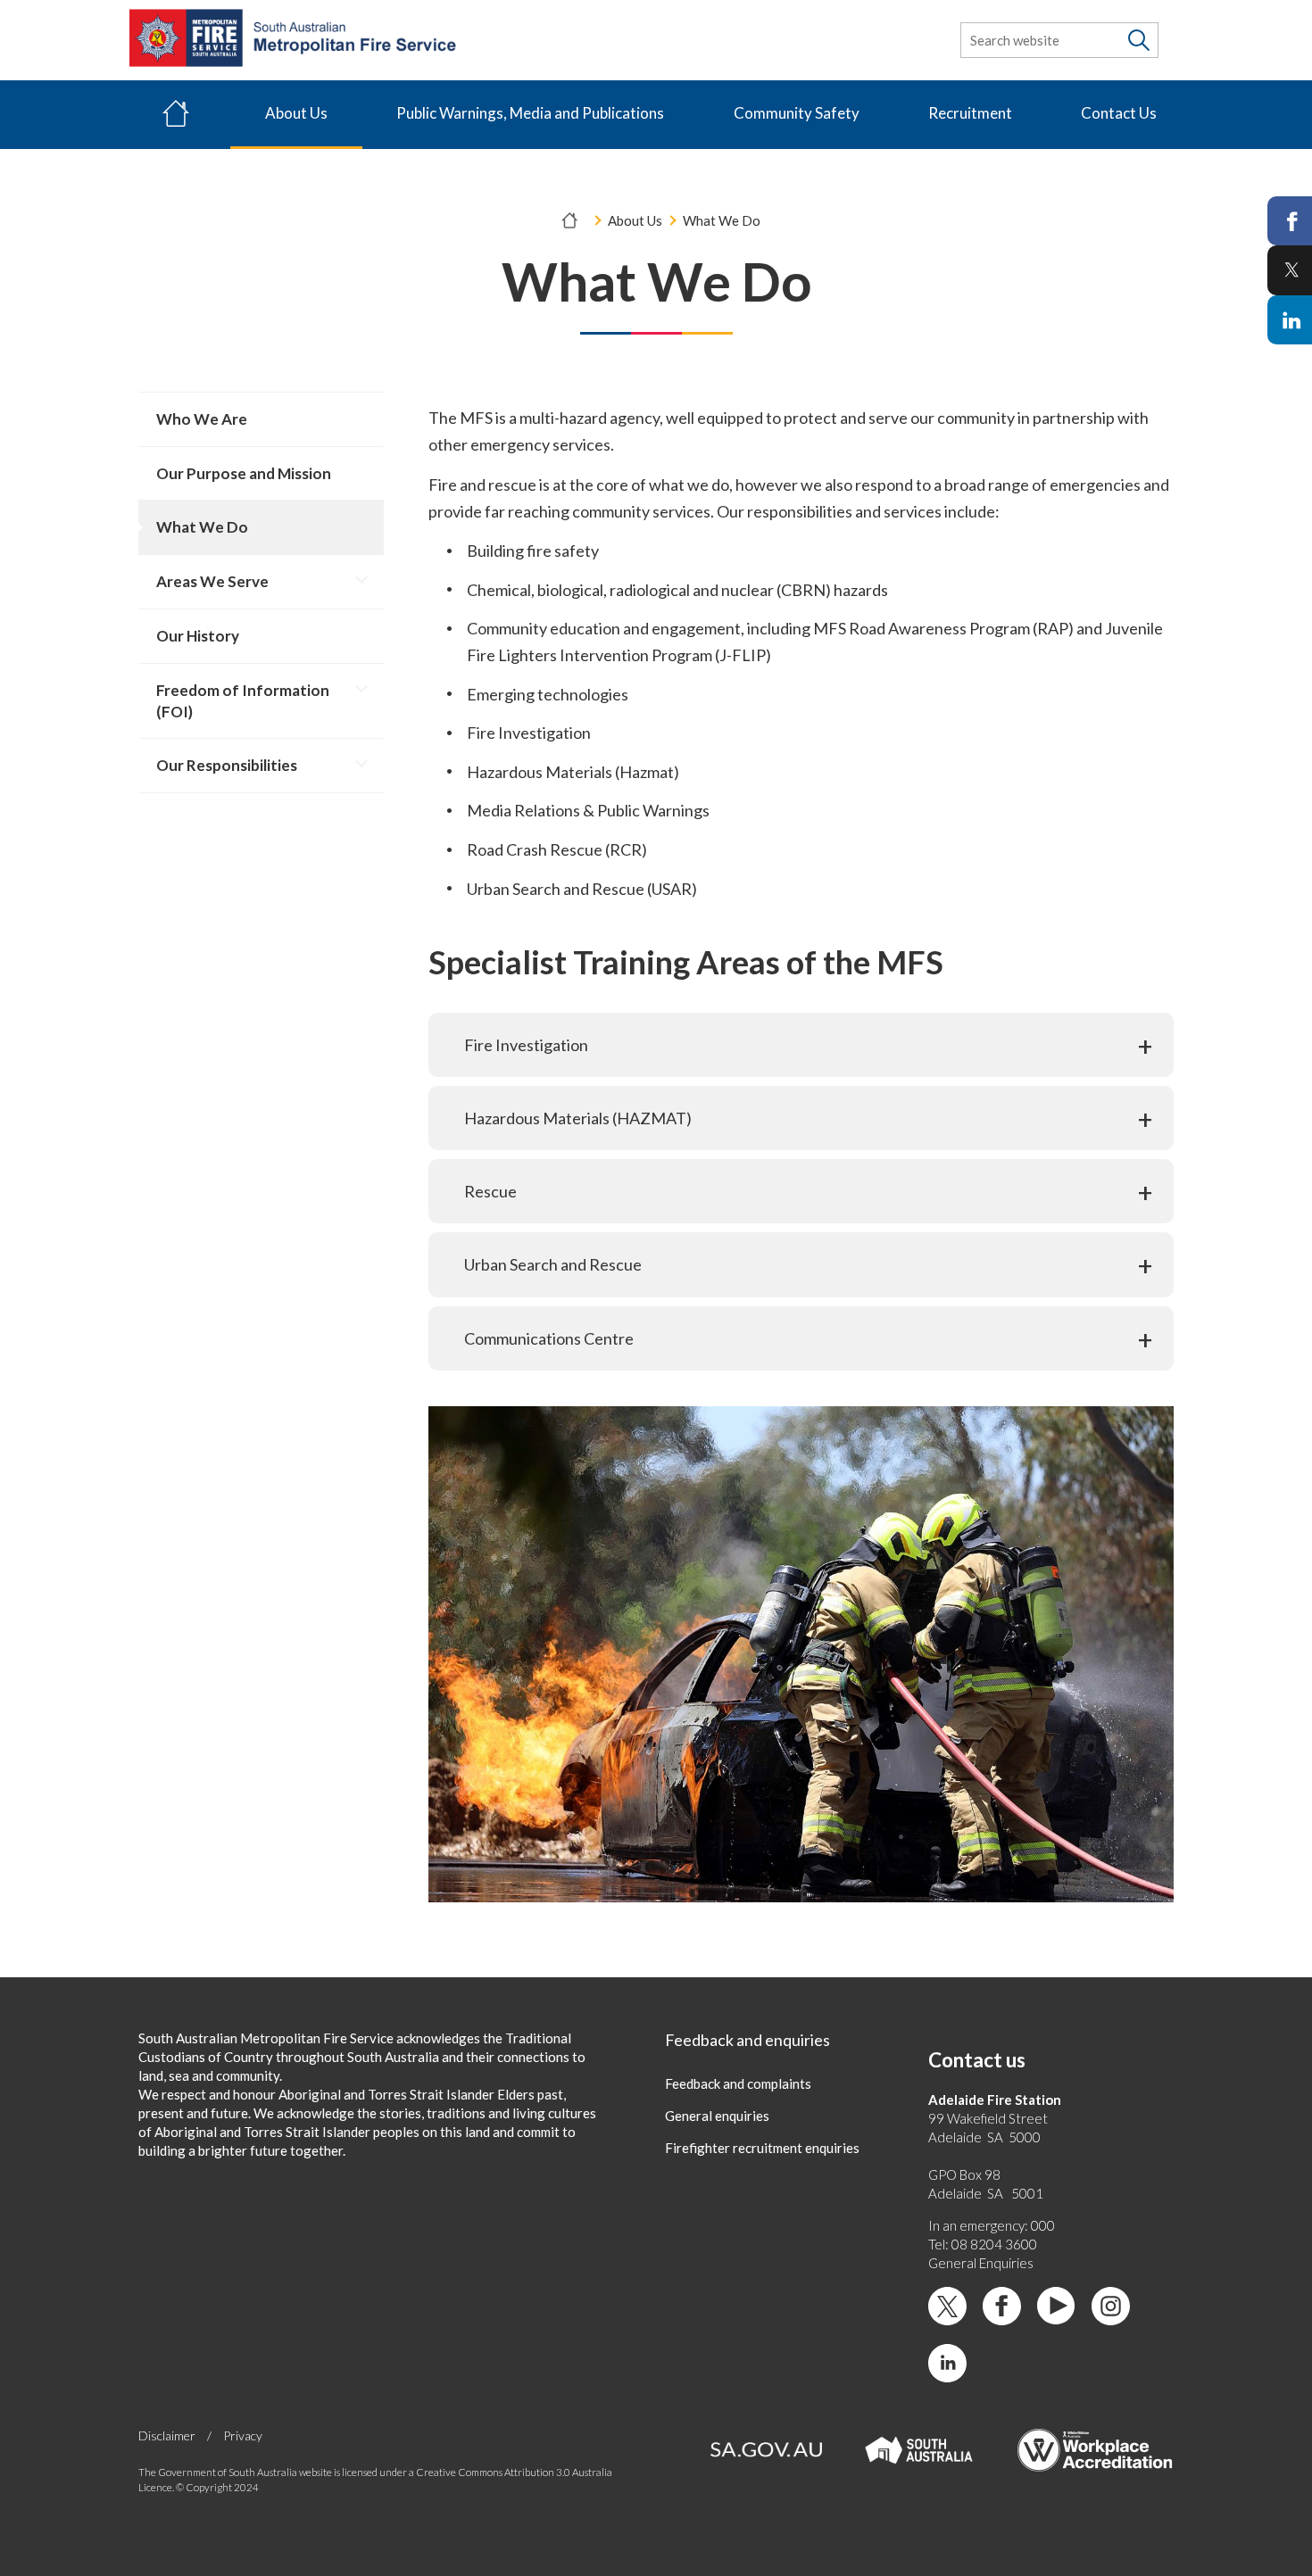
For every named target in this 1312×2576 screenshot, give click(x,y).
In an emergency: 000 (992, 2225)
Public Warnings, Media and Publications (530, 113)
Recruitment (970, 113)
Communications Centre (549, 1338)
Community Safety (797, 113)
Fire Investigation (526, 1045)
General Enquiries (981, 2263)
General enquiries (717, 2116)
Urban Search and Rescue (553, 1264)
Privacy (243, 2435)
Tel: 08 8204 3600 (983, 2244)
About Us (296, 113)
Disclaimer (167, 2435)
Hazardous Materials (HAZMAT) (578, 1118)
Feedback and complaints (738, 2083)
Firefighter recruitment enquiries (762, 2148)
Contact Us (1119, 113)
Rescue (490, 1191)
